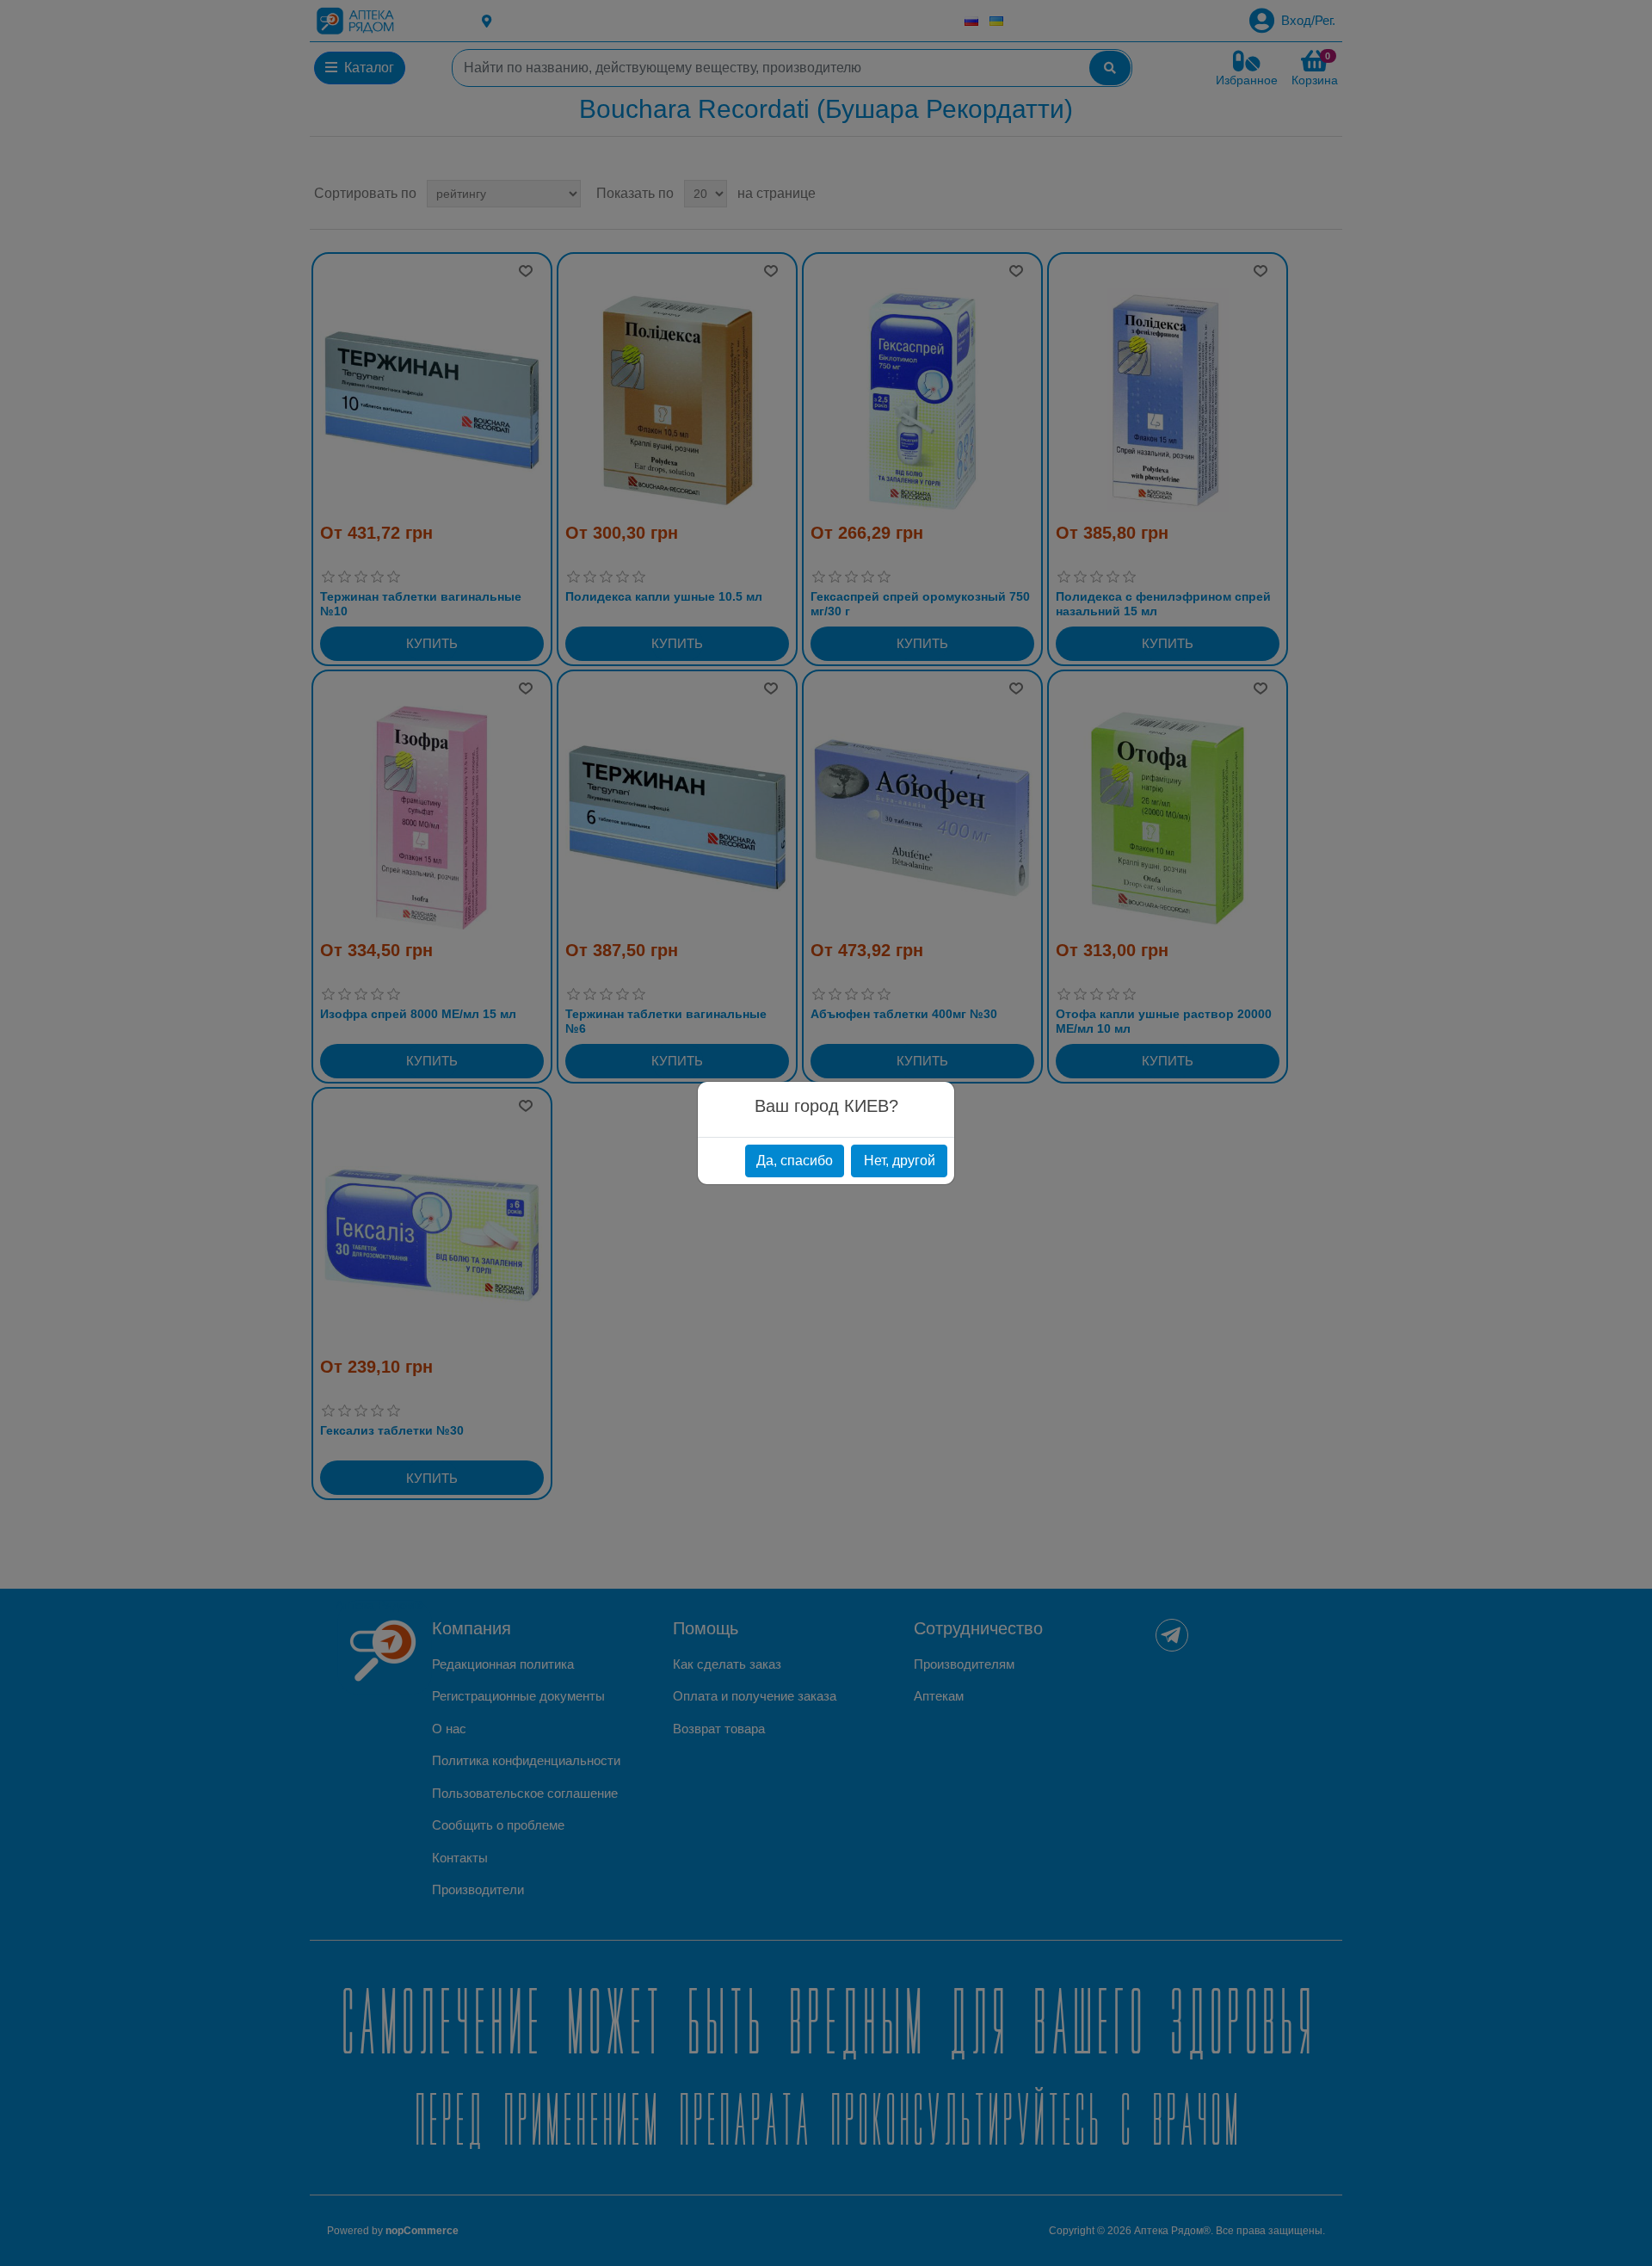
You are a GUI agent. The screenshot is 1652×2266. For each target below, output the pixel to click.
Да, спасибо (795, 1161)
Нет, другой (900, 1161)
